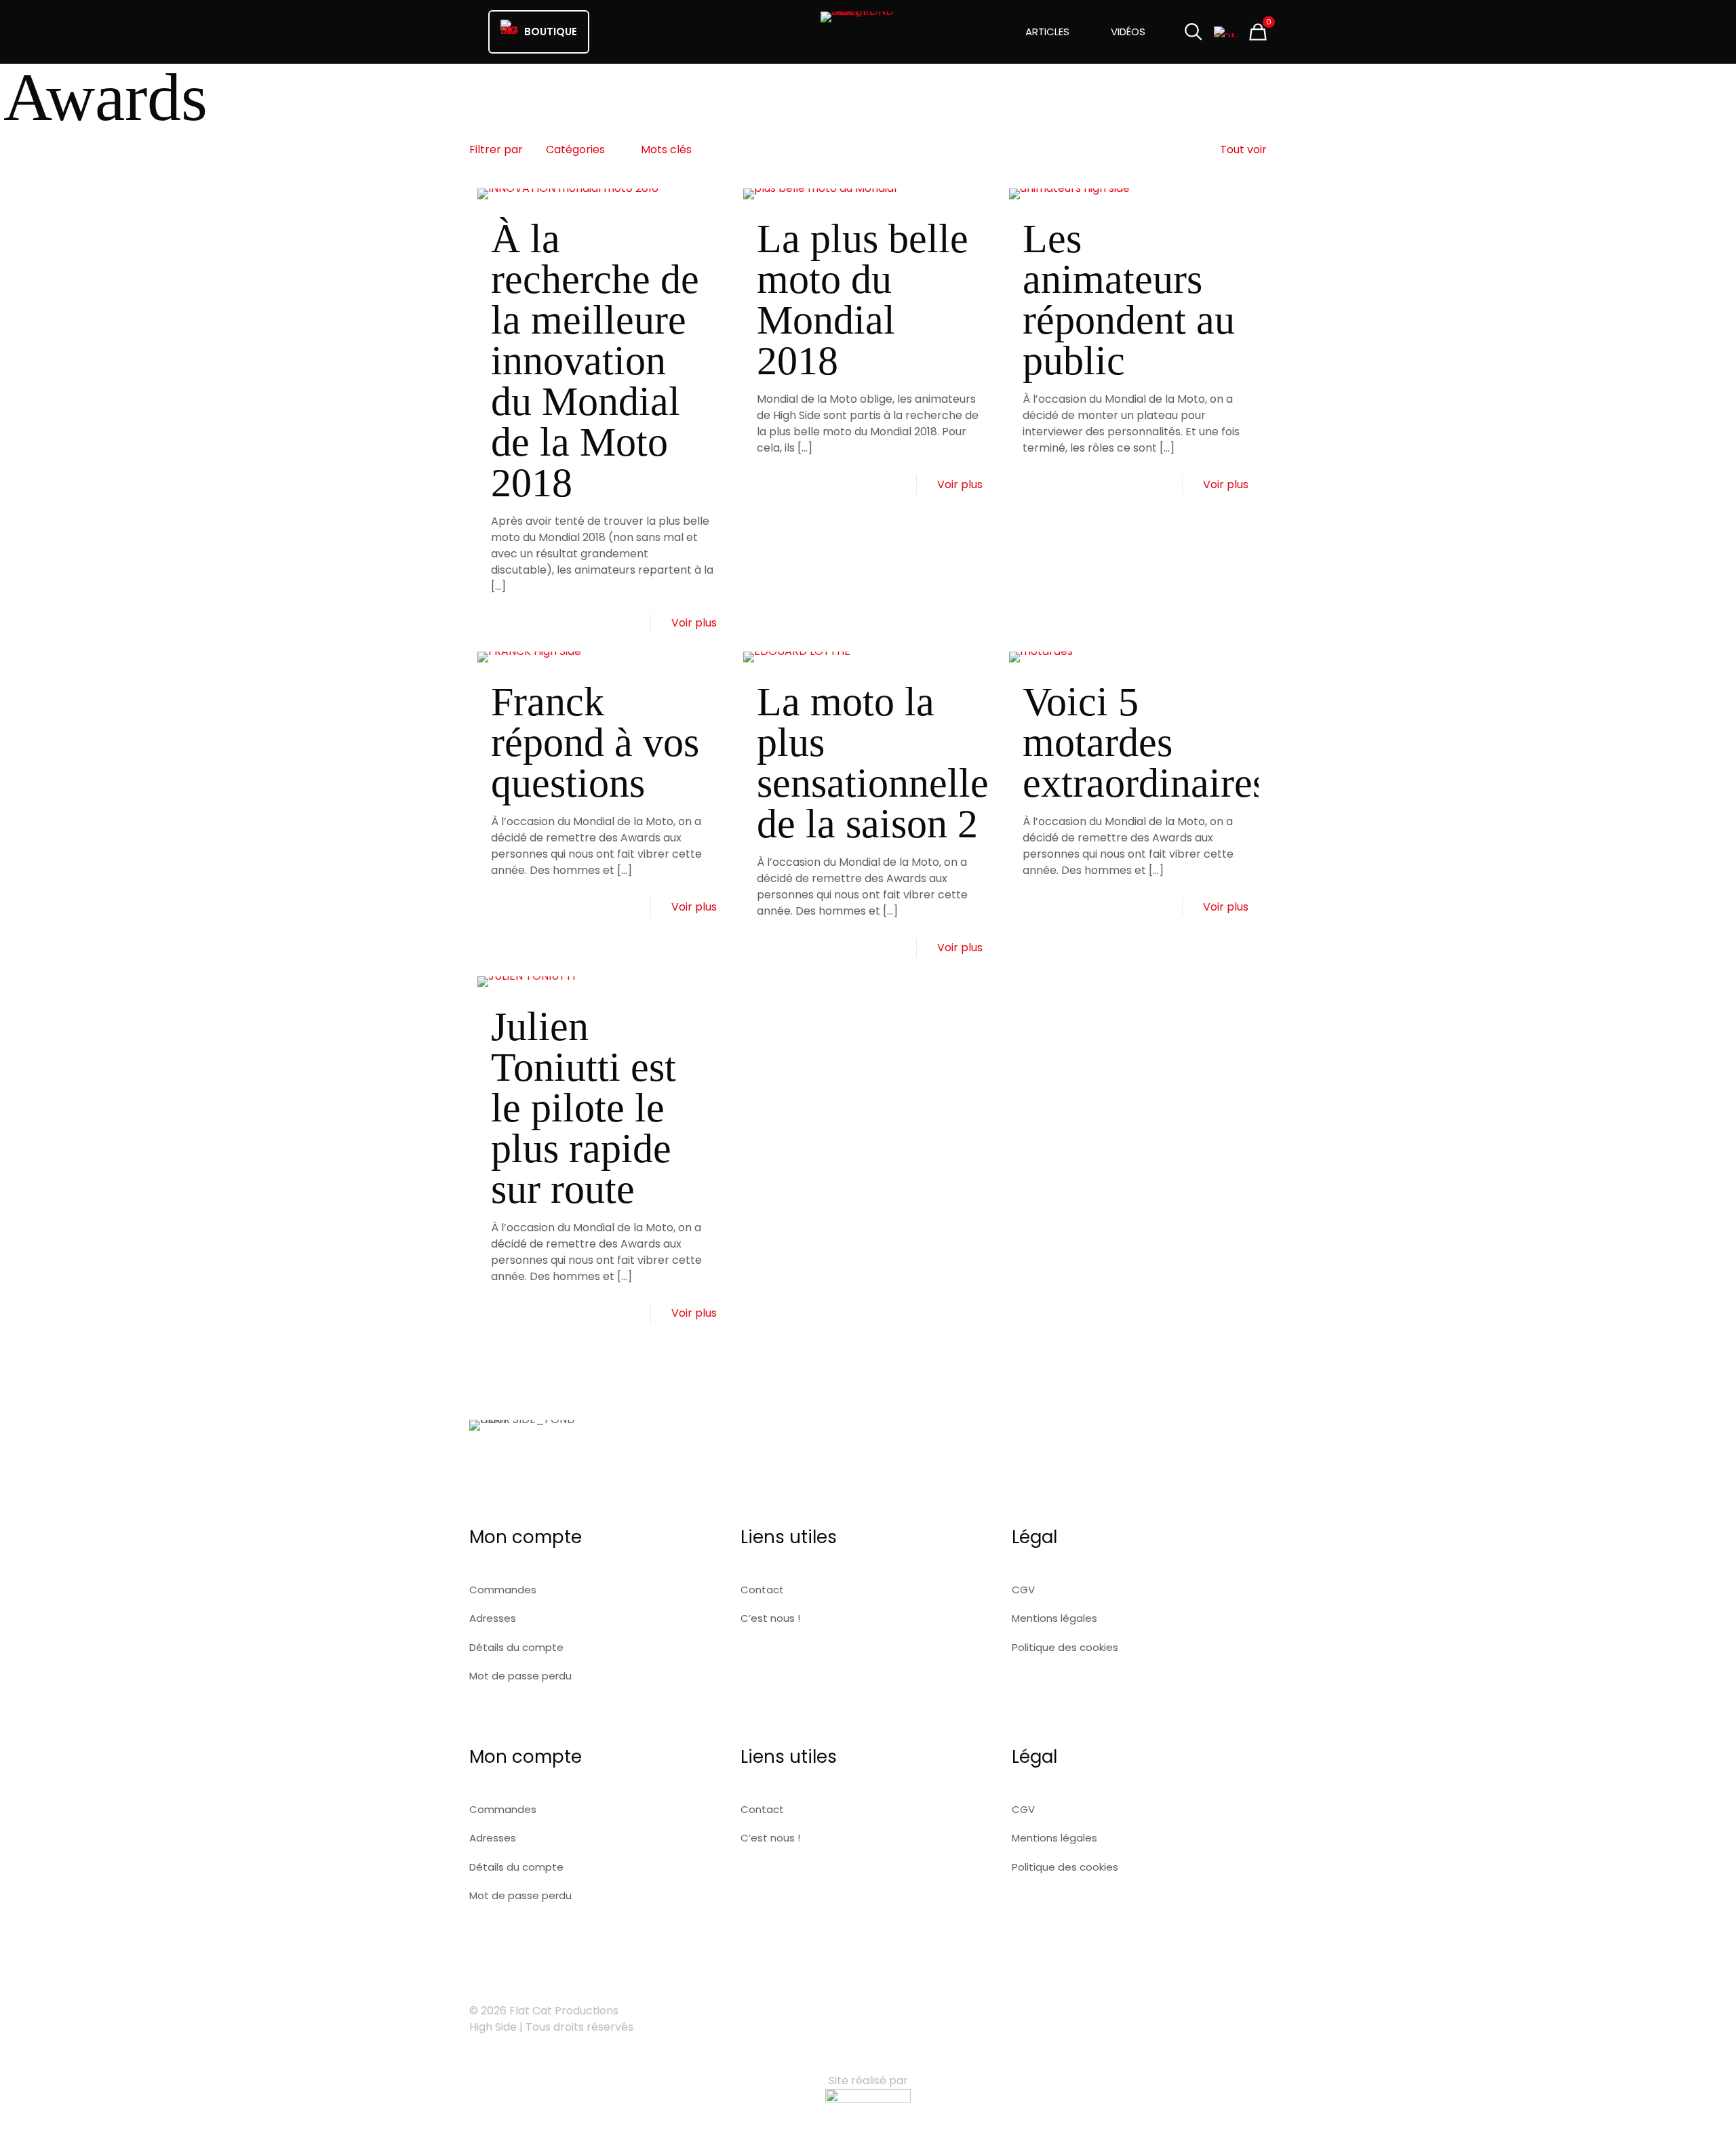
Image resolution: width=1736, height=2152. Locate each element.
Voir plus (694, 623)
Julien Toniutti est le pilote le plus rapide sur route (584, 1108)
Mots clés (666, 150)
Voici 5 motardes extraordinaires (1145, 742)
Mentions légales (1054, 1618)
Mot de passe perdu (520, 1676)
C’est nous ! (770, 1618)
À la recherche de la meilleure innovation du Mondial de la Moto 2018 (595, 361)
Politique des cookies (1065, 1647)
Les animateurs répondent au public (1129, 300)
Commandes (503, 1590)
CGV (1023, 1590)
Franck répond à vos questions (595, 742)
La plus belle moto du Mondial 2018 (863, 300)
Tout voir (1243, 150)
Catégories (575, 150)
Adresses (493, 1618)
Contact (762, 1590)
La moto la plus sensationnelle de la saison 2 (873, 763)
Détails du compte (516, 1647)
